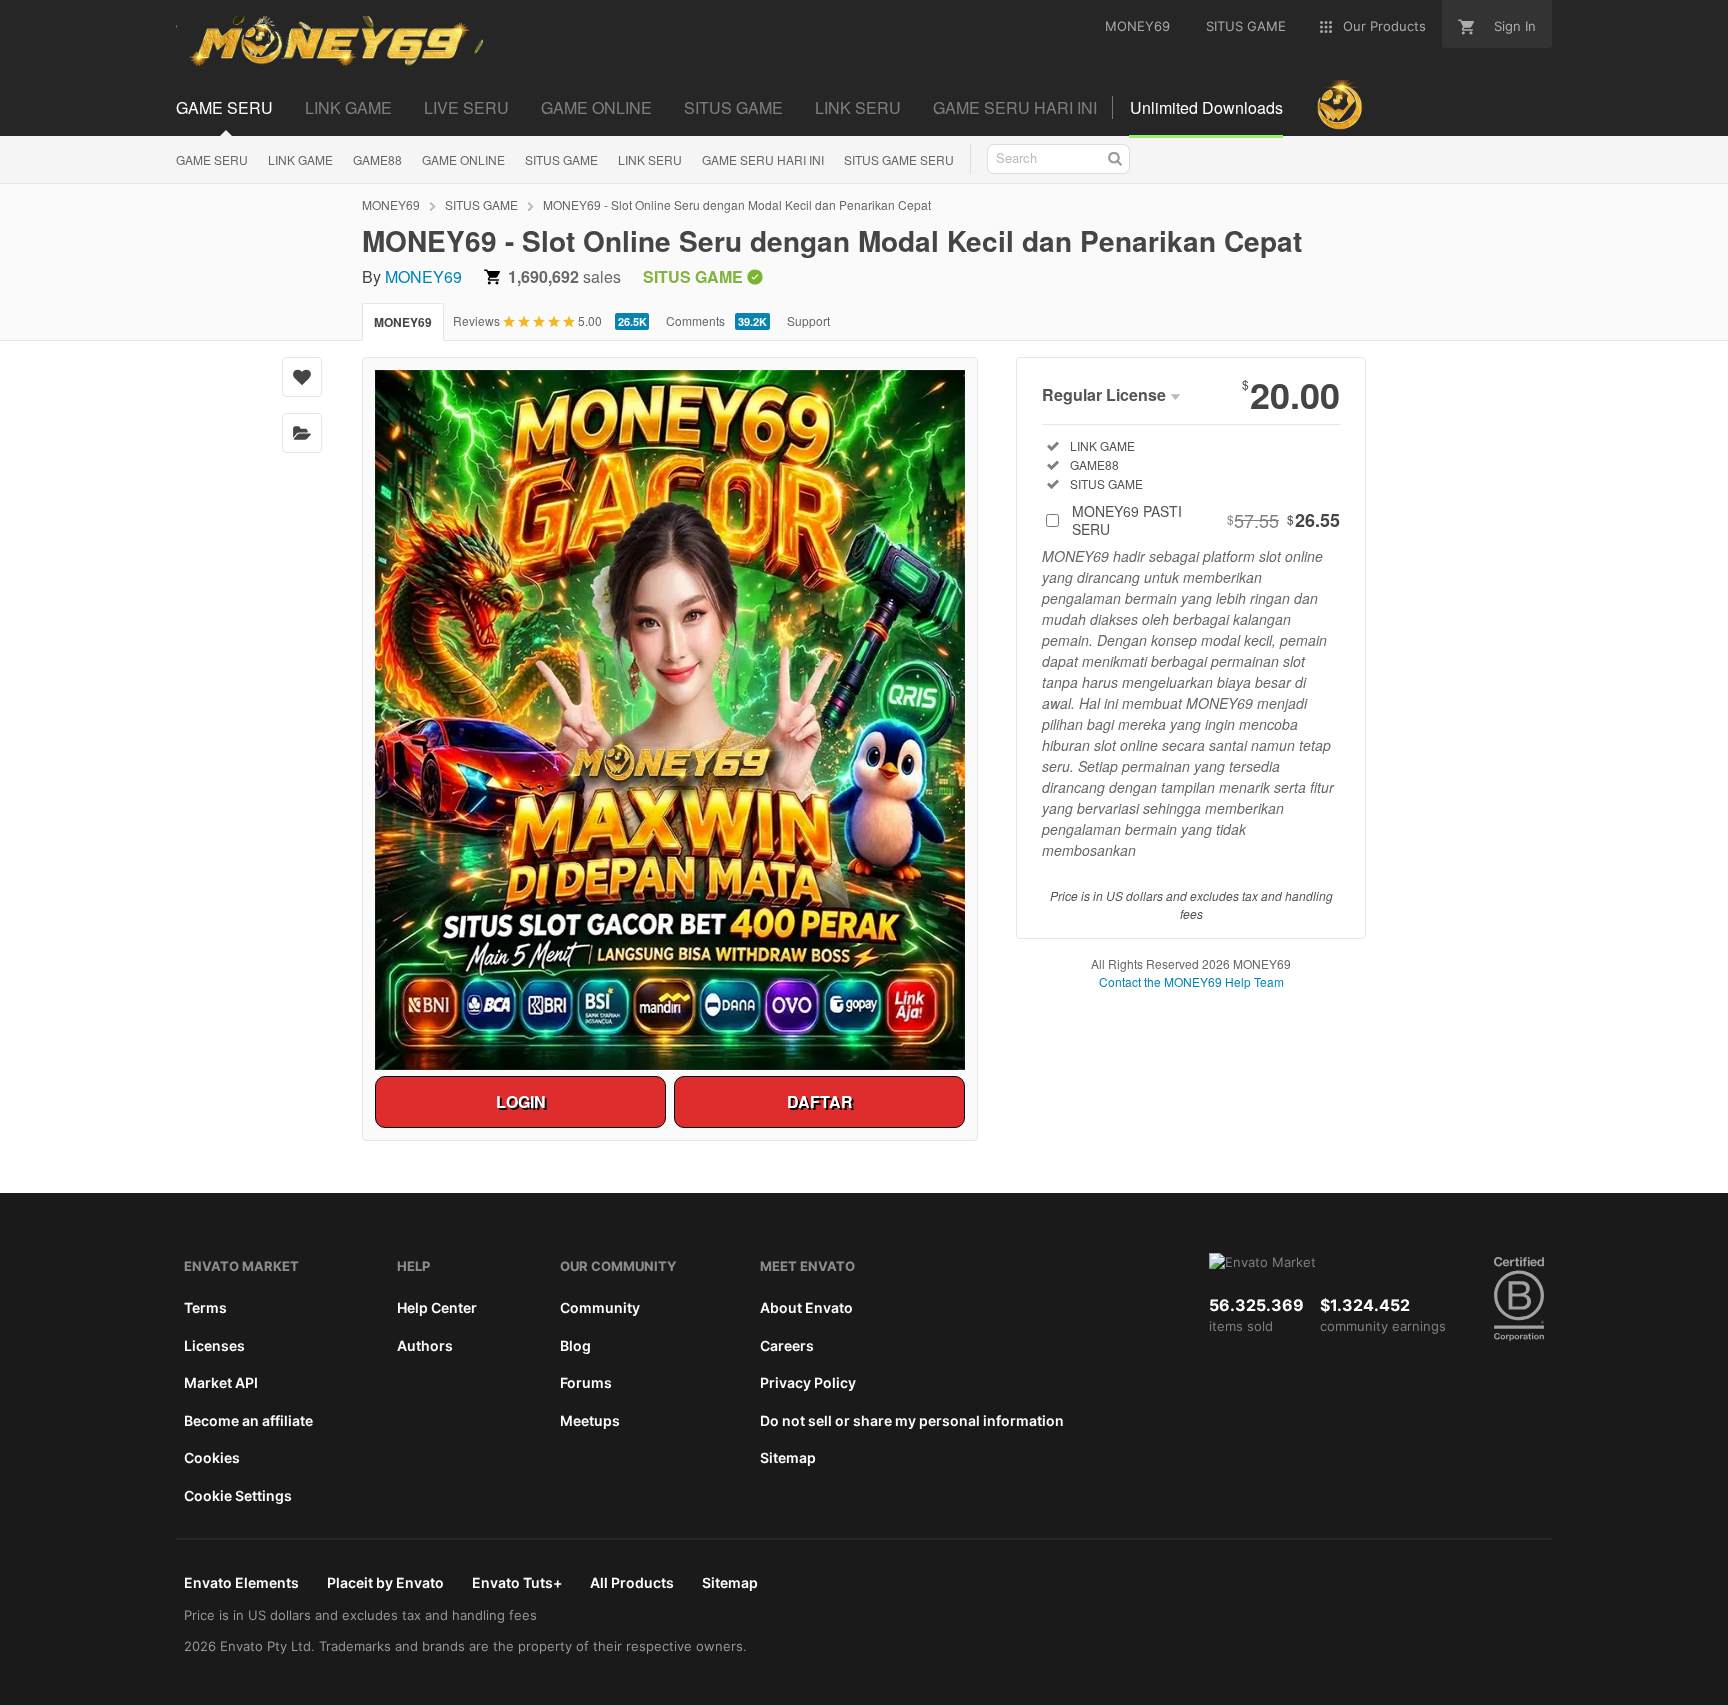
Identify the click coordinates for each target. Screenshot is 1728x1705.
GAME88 (377, 159)
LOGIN (521, 1101)
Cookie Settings (238, 1495)
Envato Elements (241, 1582)
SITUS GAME (561, 159)
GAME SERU (212, 159)
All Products (632, 1582)
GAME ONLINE (463, 159)
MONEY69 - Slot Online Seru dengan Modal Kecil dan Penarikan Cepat (737, 204)
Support (808, 320)
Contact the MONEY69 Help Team (1191, 981)
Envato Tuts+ (517, 1582)
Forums (586, 1382)
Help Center (437, 1307)
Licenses (214, 1345)
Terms (205, 1307)
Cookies (212, 1457)
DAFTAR (820, 1101)
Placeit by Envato (385, 1582)
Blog (575, 1345)
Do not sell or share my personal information (912, 1420)
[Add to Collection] (302, 433)
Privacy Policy (808, 1382)
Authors (425, 1345)
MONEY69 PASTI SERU (1206, 520)
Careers (787, 1345)
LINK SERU (650, 159)
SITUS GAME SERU (899, 159)
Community (600, 1307)
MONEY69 (391, 204)
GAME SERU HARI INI (763, 159)
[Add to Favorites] (302, 377)
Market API (221, 1382)
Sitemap (788, 1457)
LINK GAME (300, 159)
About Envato (806, 1307)
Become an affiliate (248, 1420)
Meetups (590, 1420)
